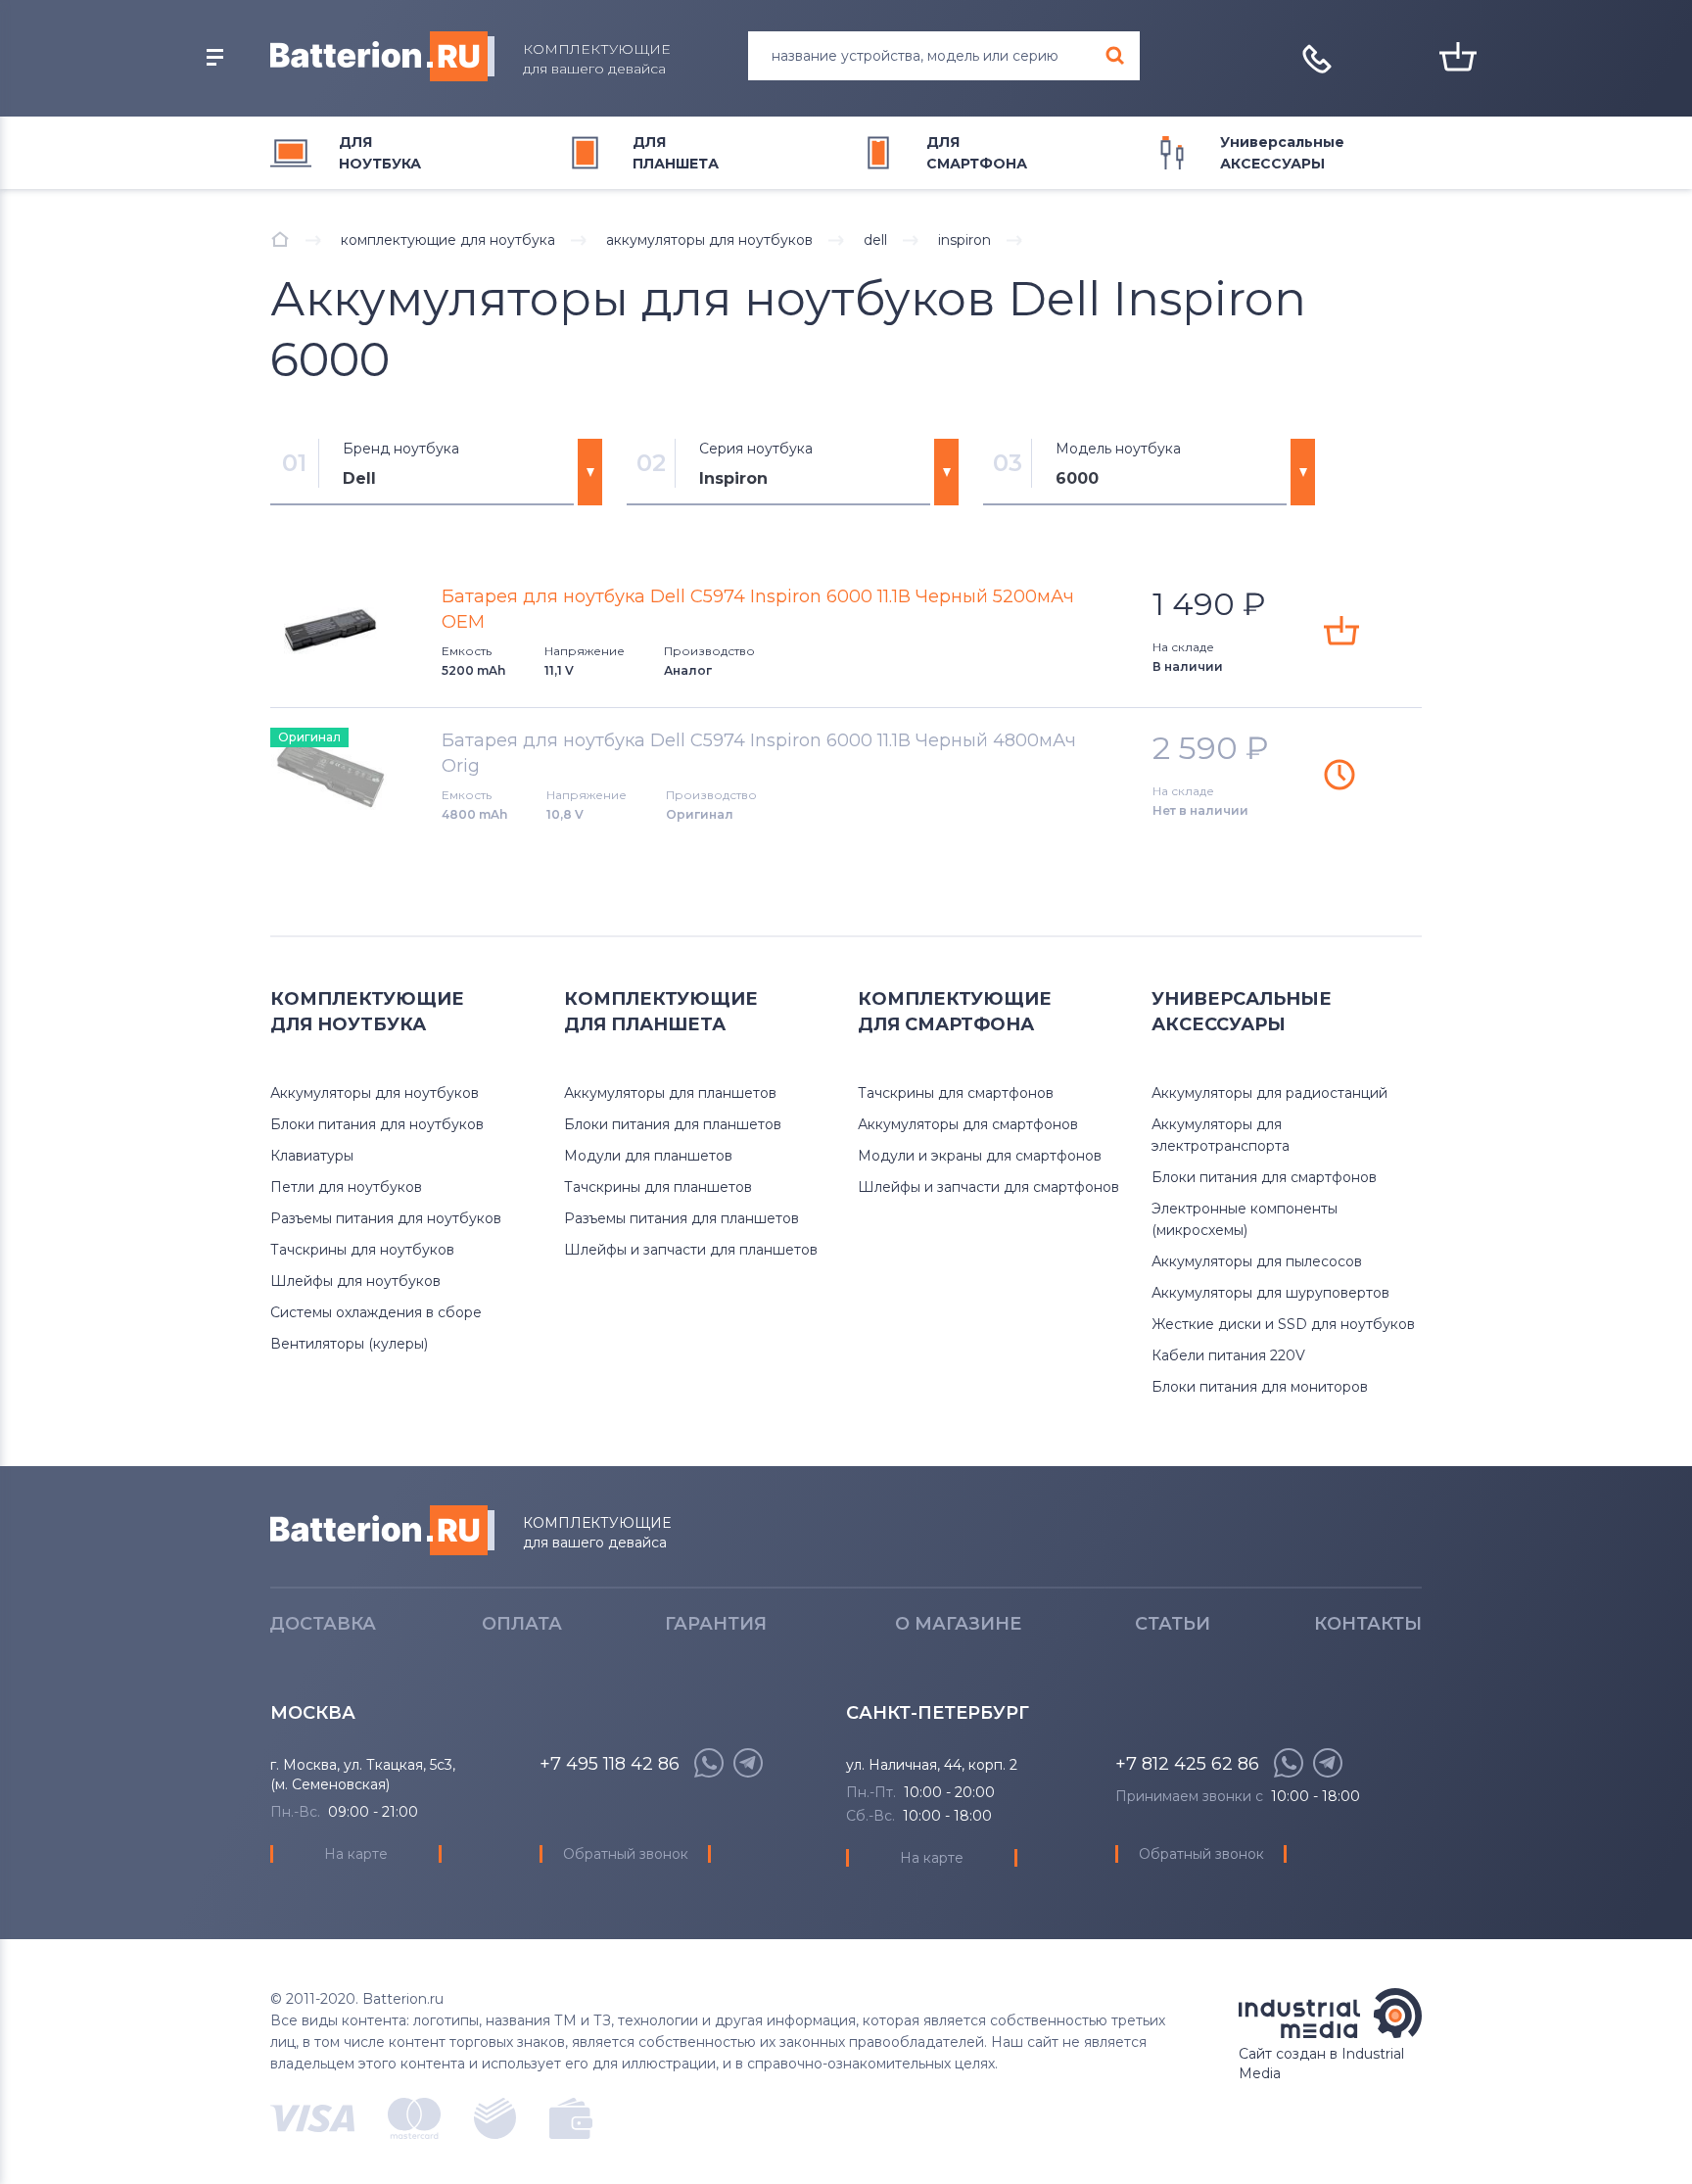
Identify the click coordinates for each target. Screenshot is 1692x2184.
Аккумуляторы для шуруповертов (1270, 1293)
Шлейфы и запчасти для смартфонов (988, 1187)
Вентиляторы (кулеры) (349, 1344)
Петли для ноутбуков (346, 1187)
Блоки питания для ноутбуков (377, 1124)
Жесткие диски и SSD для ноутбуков (1283, 1324)
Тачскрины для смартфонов (956, 1093)
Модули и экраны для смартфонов (980, 1156)
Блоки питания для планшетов (673, 1124)
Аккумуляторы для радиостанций (1269, 1093)
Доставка (323, 1624)
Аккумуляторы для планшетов (670, 1093)
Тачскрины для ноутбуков (362, 1250)
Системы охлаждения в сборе (376, 1312)
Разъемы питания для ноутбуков (386, 1218)
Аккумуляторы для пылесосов (1257, 1261)
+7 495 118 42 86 (610, 1764)
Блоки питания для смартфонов (1264, 1177)
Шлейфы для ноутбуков (355, 1281)
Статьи (1173, 1624)
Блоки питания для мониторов (1260, 1387)
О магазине (958, 1624)
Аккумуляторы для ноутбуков (375, 1093)
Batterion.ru (382, 1530)
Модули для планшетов (648, 1156)
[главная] (280, 239)
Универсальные (1282, 153)
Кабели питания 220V (1228, 1355)
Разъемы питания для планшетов (681, 1218)
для (380, 153)
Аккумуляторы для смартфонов (968, 1124)
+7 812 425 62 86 (1187, 1764)
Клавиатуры (312, 1156)
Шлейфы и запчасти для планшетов (691, 1250)
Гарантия (716, 1624)
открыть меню (214, 58)
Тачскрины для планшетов (658, 1187)
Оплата (522, 1624)
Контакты (1368, 1624)
